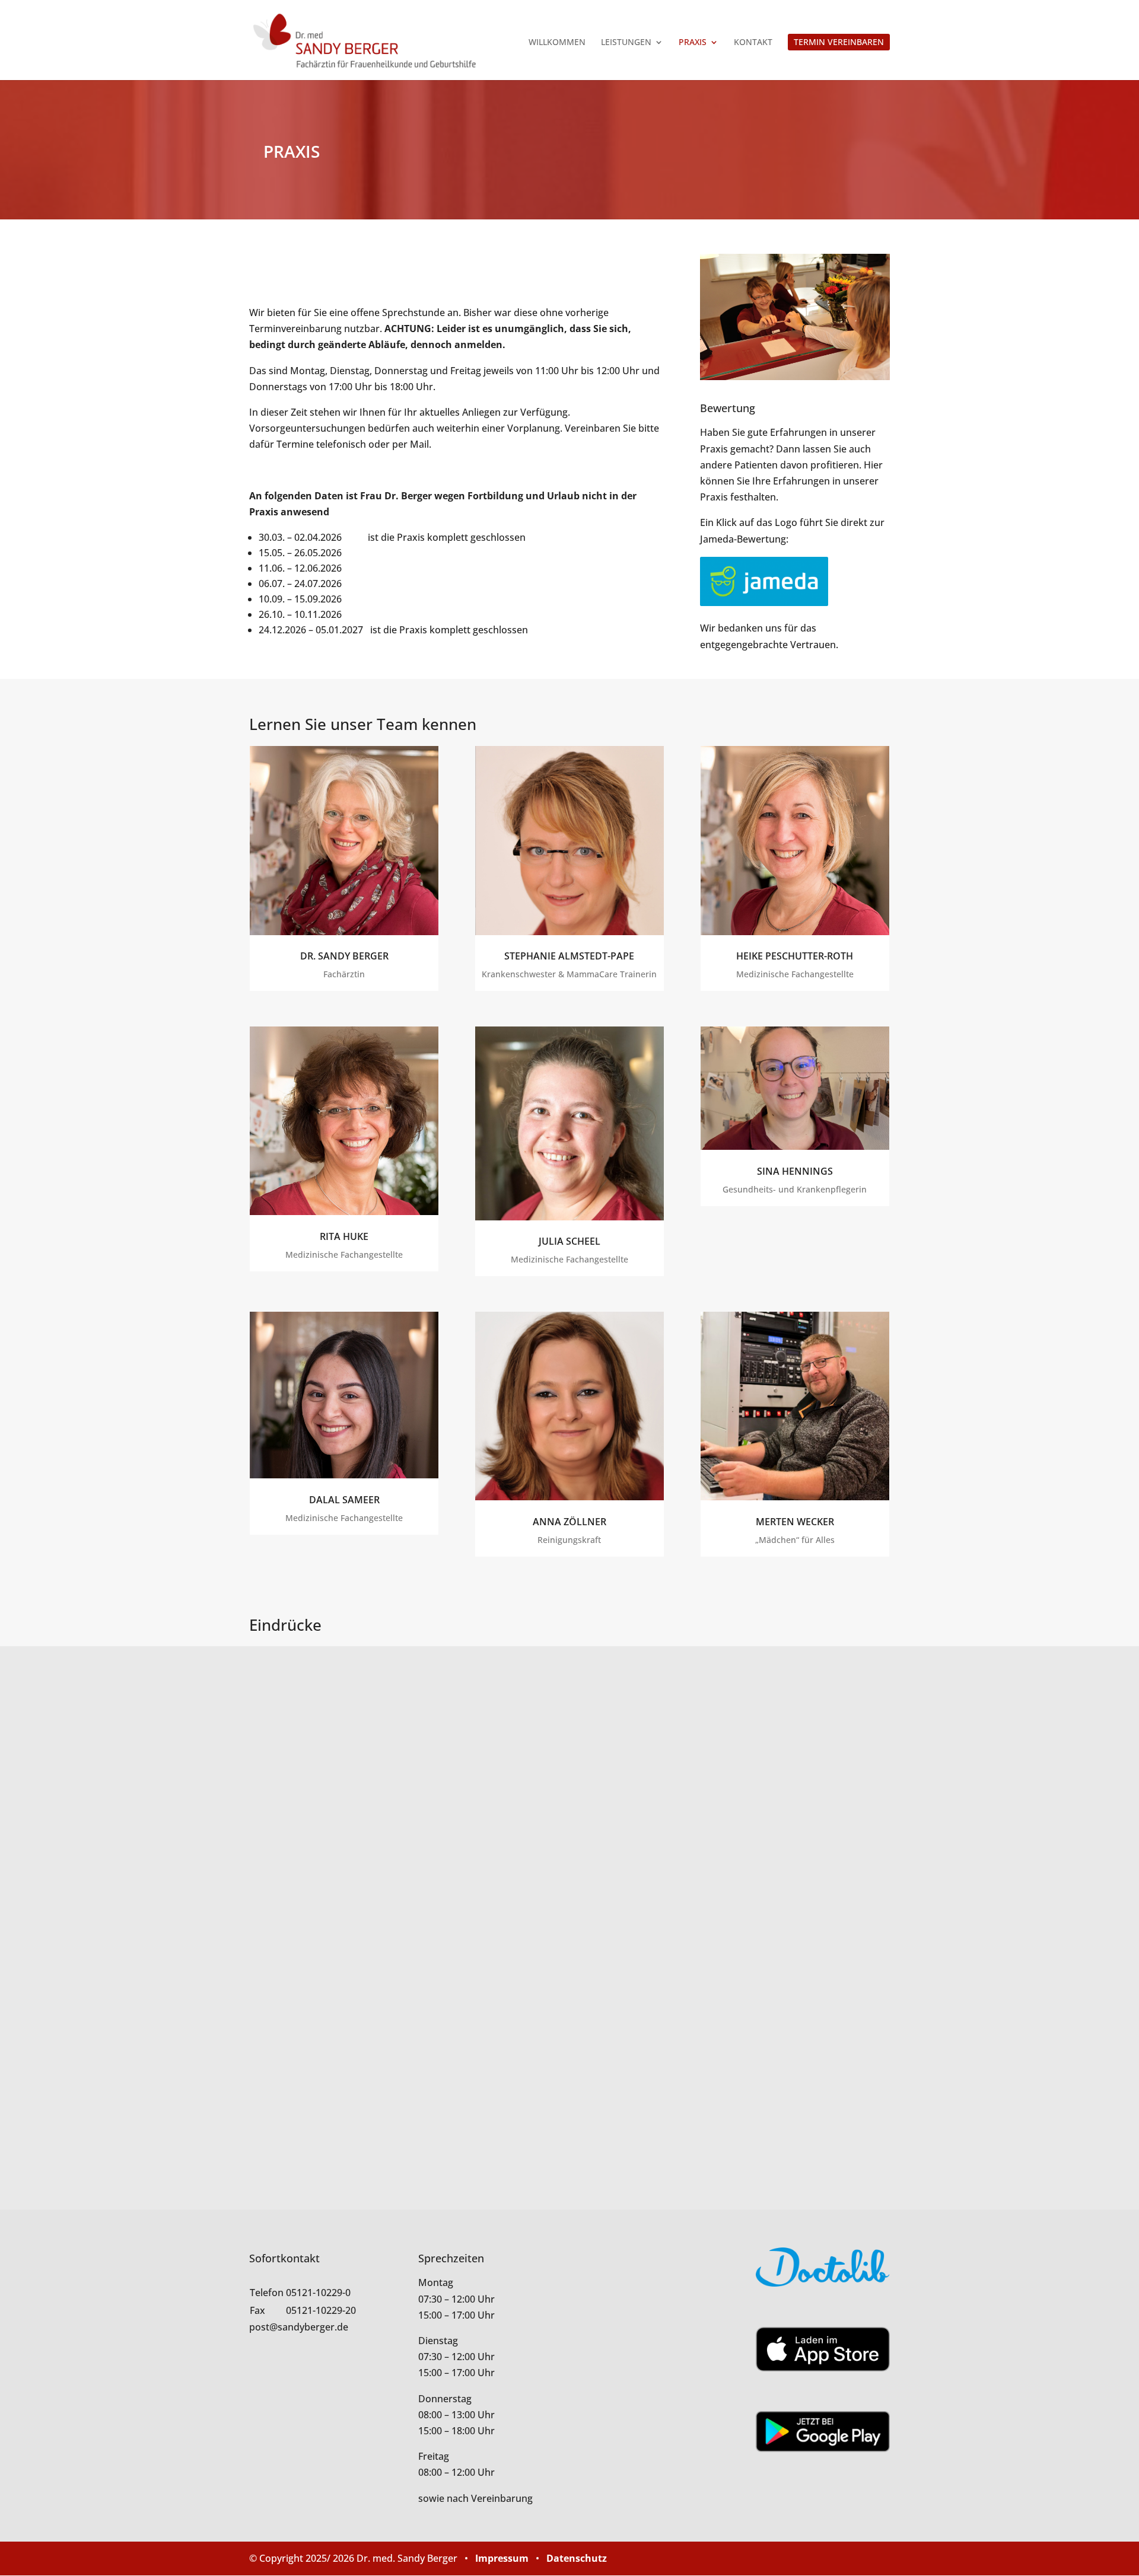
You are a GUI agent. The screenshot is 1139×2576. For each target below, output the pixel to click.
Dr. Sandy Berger (344, 956)
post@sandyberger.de (299, 2327)
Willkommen (557, 43)
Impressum (502, 2558)
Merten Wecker (795, 1522)
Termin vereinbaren (839, 42)
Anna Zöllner (569, 1522)
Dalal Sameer (344, 1500)
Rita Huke (344, 1236)
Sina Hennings (795, 1171)
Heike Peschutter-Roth (795, 956)
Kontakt (753, 43)
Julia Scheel (569, 1241)
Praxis (693, 43)
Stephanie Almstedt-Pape (569, 956)
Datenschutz (577, 2558)
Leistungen (626, 43)
